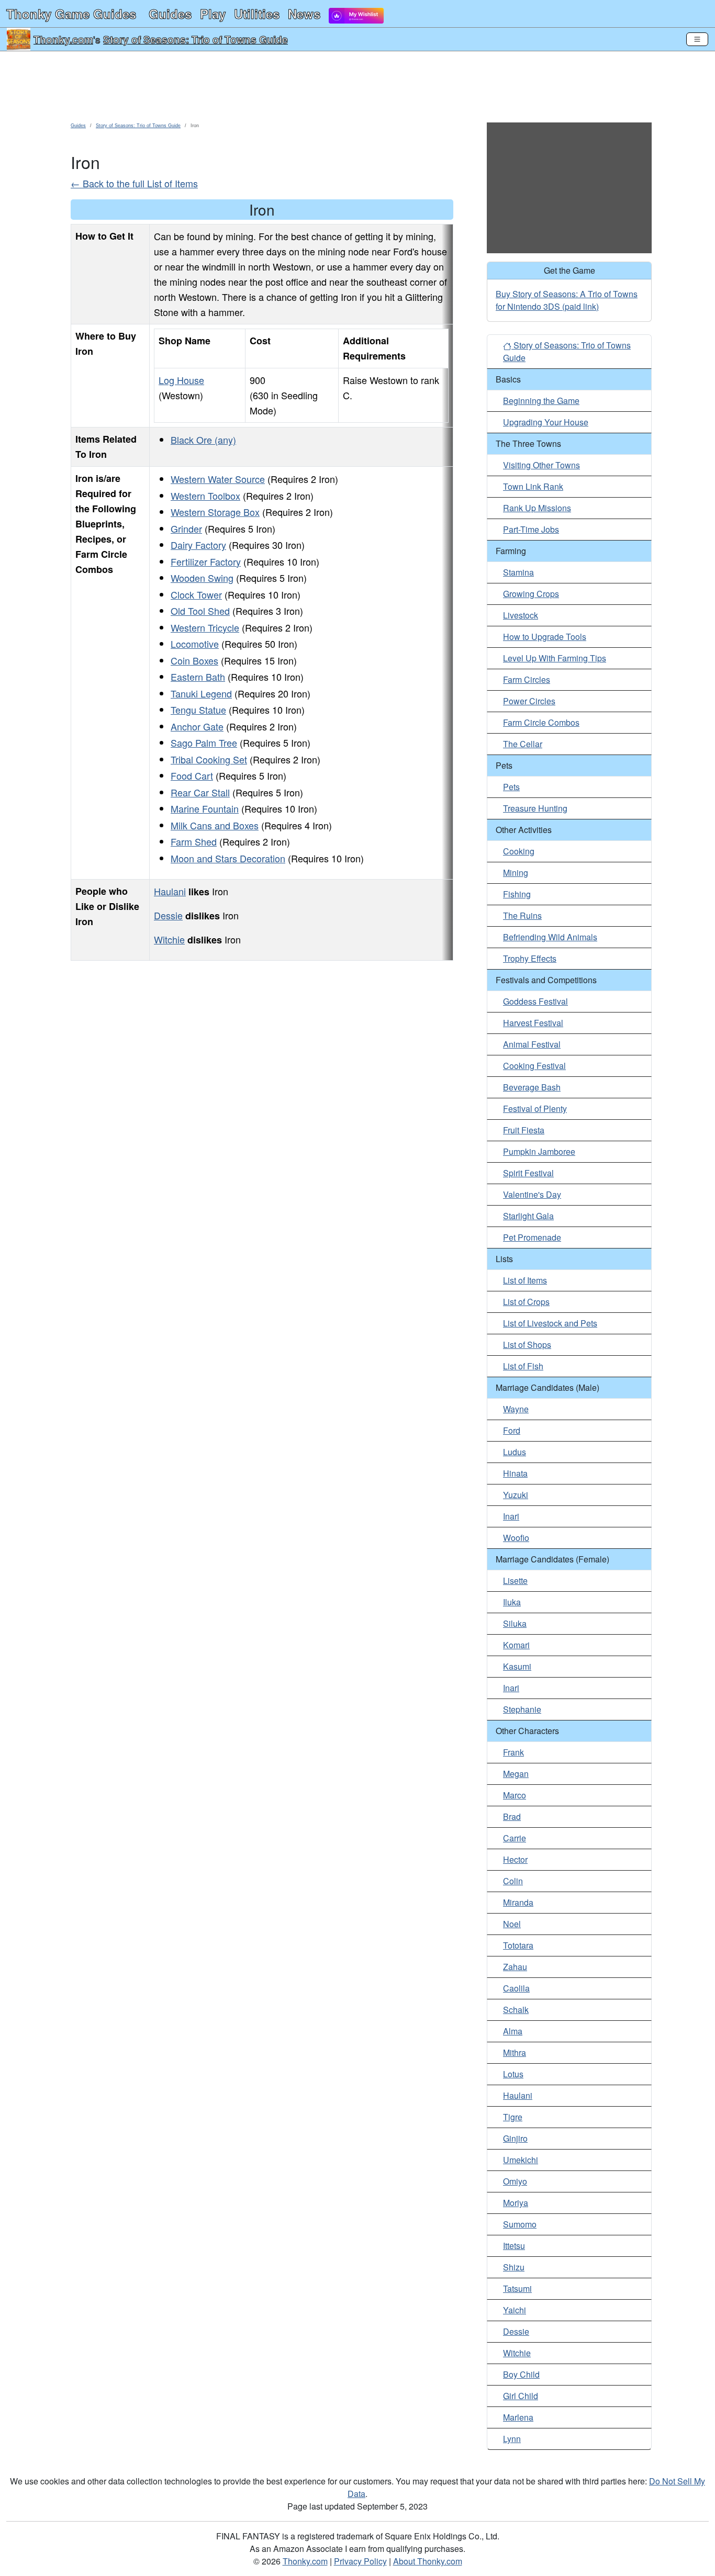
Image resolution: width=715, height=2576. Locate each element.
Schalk (516, 2010)
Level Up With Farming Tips (555, 658)
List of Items (525, 1280)
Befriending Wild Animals (550, 937)
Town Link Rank (533, 486)
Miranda (518, 1902)
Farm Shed (194, 841)
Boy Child (521, 2374)
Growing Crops (531, 594)
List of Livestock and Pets (550, 1323)
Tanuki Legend (201, 693)
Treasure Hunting (535, 808)
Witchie (169, 939)
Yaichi (515, 2310)
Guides (170, 14)
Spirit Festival (528, 1173)
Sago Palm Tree (204, 743)
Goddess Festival (535, 1001)
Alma (513, 2031)
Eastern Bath (198, 677)
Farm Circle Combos (541, 722)
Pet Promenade (532, 1237)
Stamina (518, 572)
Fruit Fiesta (524, 1130)
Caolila (516, 1988)
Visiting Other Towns (541, 465)
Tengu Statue (198, 710)
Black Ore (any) (203, 440)
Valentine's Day (532, 1194)
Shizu (514, 2267)
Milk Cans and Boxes (215, 825)
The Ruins (522, 915)
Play (213, 14)
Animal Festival (532, 1044)
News (304, 14)
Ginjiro (515, 2138)
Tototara (518, 1945)
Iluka (512, 1602)
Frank (513, 1752)
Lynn (512, 2439)
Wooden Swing (202, 578)
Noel (512, 1924)
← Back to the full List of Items (134, 183)
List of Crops (526, 1302)
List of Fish (523, 1366)
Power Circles (529, 701)
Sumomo (520, 2224)
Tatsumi (517, 2288)
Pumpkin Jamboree (539, 1151)
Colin (513, 1881)
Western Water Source (218, 479)
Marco (515, 1795)
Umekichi (521, 2160)
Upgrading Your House (546, 422)
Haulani (170, 891)
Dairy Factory (198, 545)
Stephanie (522, 1709)
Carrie (515, 1838)
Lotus (513, 2074)
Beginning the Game (541, 401)
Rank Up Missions (537, 508)
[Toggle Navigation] (697, 39)
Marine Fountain (205, 808)
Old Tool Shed (200, 611)
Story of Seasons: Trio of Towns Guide (195, 39)
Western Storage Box (215, 512)
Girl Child (521, 2396)
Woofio (516, 1538)
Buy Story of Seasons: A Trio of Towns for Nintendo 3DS (567, 300)
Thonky (71, 14)
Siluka (515, 1623)
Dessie (168, 915)
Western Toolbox (205, 496)
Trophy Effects (530, 958)
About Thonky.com (428, 2561)
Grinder (186, 528)
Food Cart (192, 775)
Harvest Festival (533, 1023)
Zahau (515, 1967)
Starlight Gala (528, 1216)
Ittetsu (514, 2246)
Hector (515, 1859)
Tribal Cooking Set (209, 759)
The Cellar (523, 744)
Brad (512, 1816)
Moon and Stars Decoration (228, 858)
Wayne (516, 1409)
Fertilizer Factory (206, 561)
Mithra (515, 2052)
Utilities (257, 14)
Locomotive (195, 644)
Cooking (519, 851)
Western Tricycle (205, 627)
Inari (511, 1516)
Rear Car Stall (200, 792)
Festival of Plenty (535, 1109)
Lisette (515, 1581)
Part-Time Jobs (531, 529)
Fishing (517, 894)
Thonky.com (63, 39)
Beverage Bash (532, 1087)
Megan (516, 1774)
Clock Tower (196, 594)
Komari (516, 1645)
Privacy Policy (360, 2561)
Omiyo (515, 2181)
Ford (512, 1430)
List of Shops (527, 1345)
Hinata (515, 1473)
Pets (511, 787)
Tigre (513, 2117)
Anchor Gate (197, 726)
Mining (516, 873)
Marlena (518, 2417)
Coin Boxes (194, 660)
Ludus (515, 1452)
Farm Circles (527, 679)
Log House (181, 380)
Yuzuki (516, 1495)
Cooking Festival (534, 1066)
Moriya (516, 2203)
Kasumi (517, 1666)
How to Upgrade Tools (545, 637)
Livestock (521, 615)
